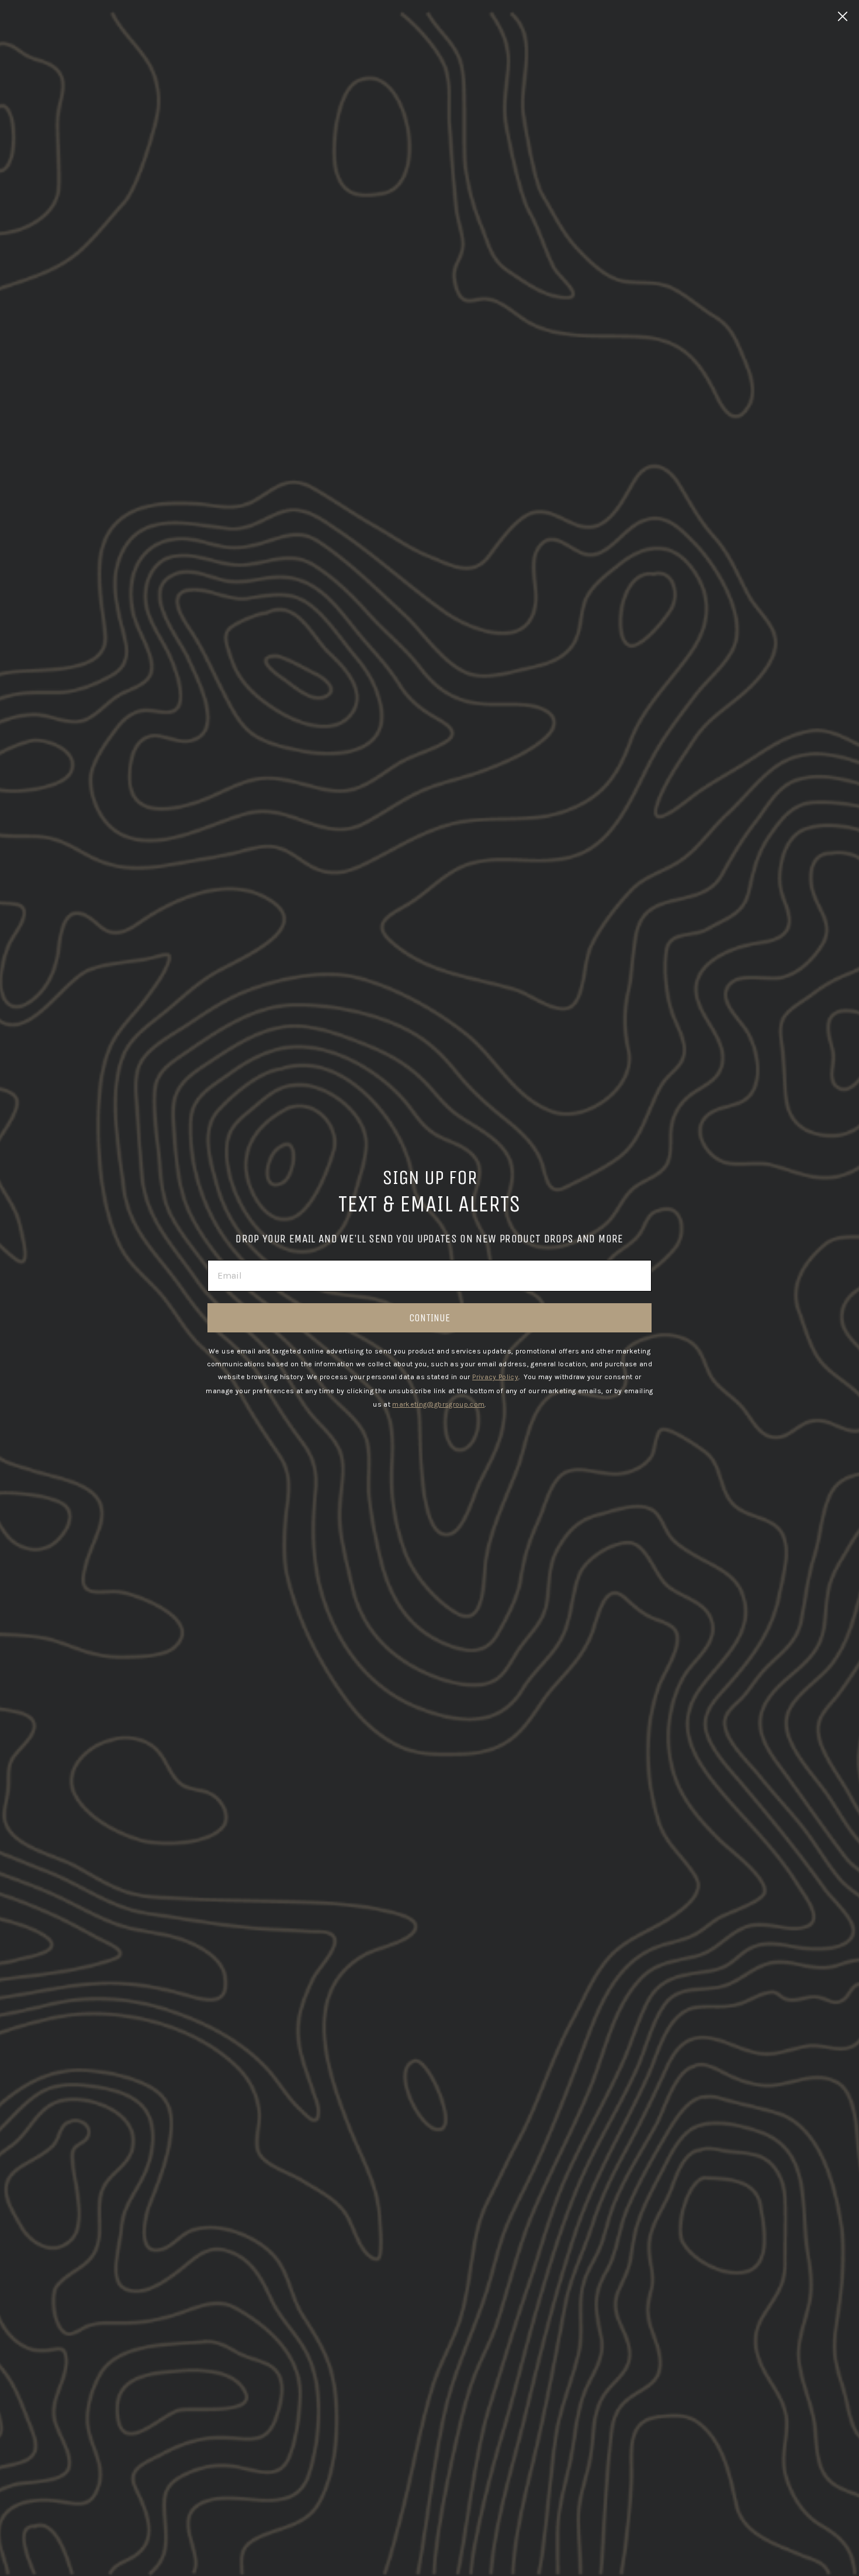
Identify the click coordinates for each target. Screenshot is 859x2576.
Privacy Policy (495, 1377)
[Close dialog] (843, 16)
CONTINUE (430, 1318)
